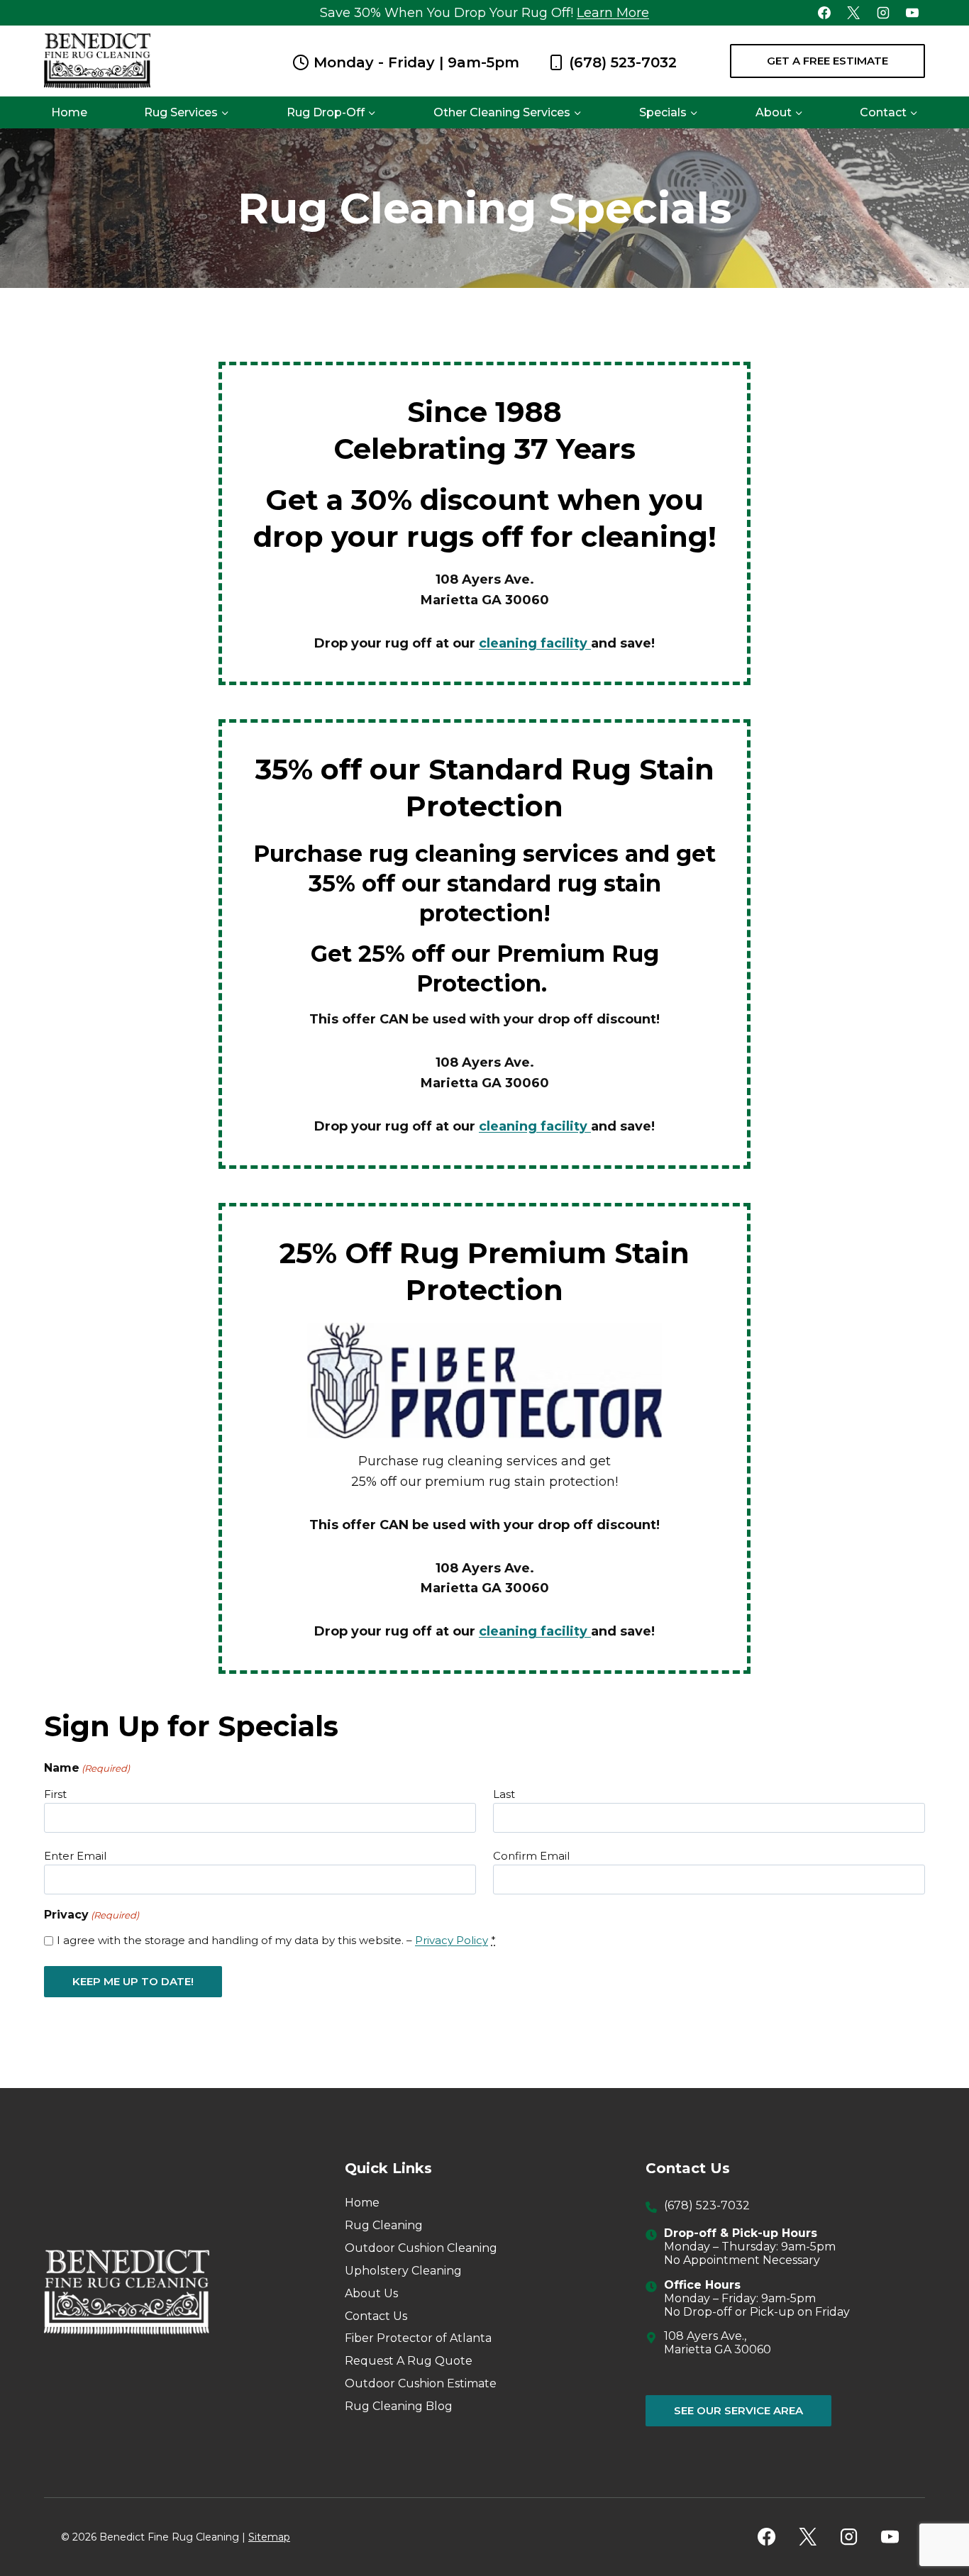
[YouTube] (912, 13)
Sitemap (269, 2537)
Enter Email (75, 1856)
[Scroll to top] (933, 2519)
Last (504, 1794)
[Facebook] (824, 13)
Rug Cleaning (384, 2225)
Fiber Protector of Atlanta (418, 2338)
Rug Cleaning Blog (399, 2406)
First (55, 1794)
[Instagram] (883, 13)
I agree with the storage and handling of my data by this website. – (276, 1940)
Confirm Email (531, 1856)
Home (69, 112)
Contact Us (376, 2316)
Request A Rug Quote (409, 2361)
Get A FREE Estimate (827, 61)
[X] (853, 13)
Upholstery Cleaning (403, 2271)
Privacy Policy (452, 1940)
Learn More (613, 13)
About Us (371, 2293)
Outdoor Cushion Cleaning (421, 2248)
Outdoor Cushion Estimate (421, 2383)
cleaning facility (535, 643)
